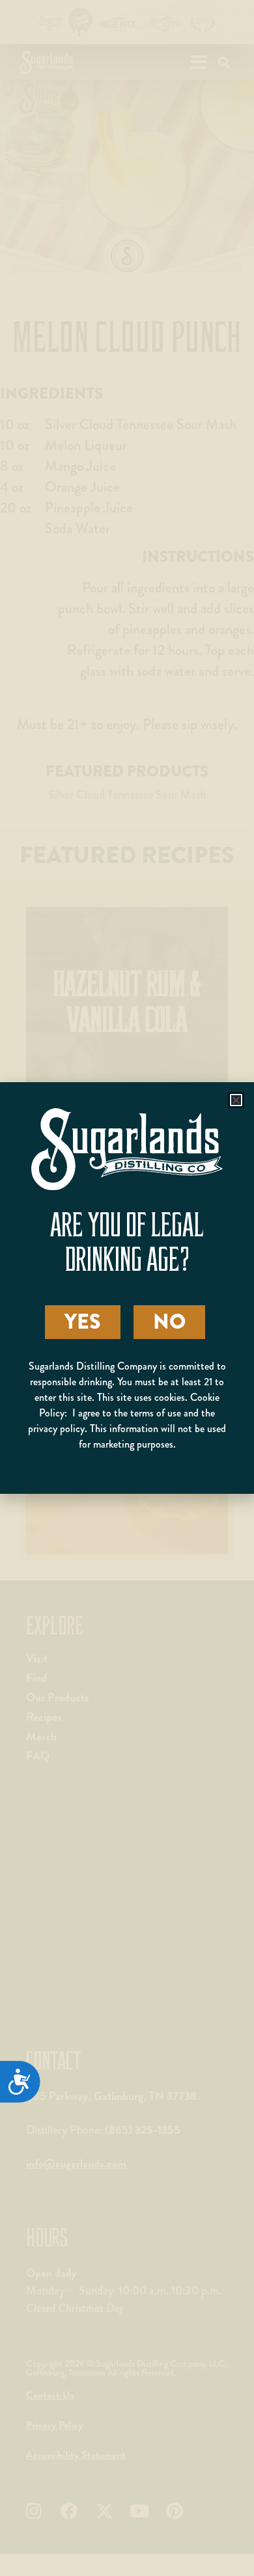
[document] (127, 1288)
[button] (236, 1100)
